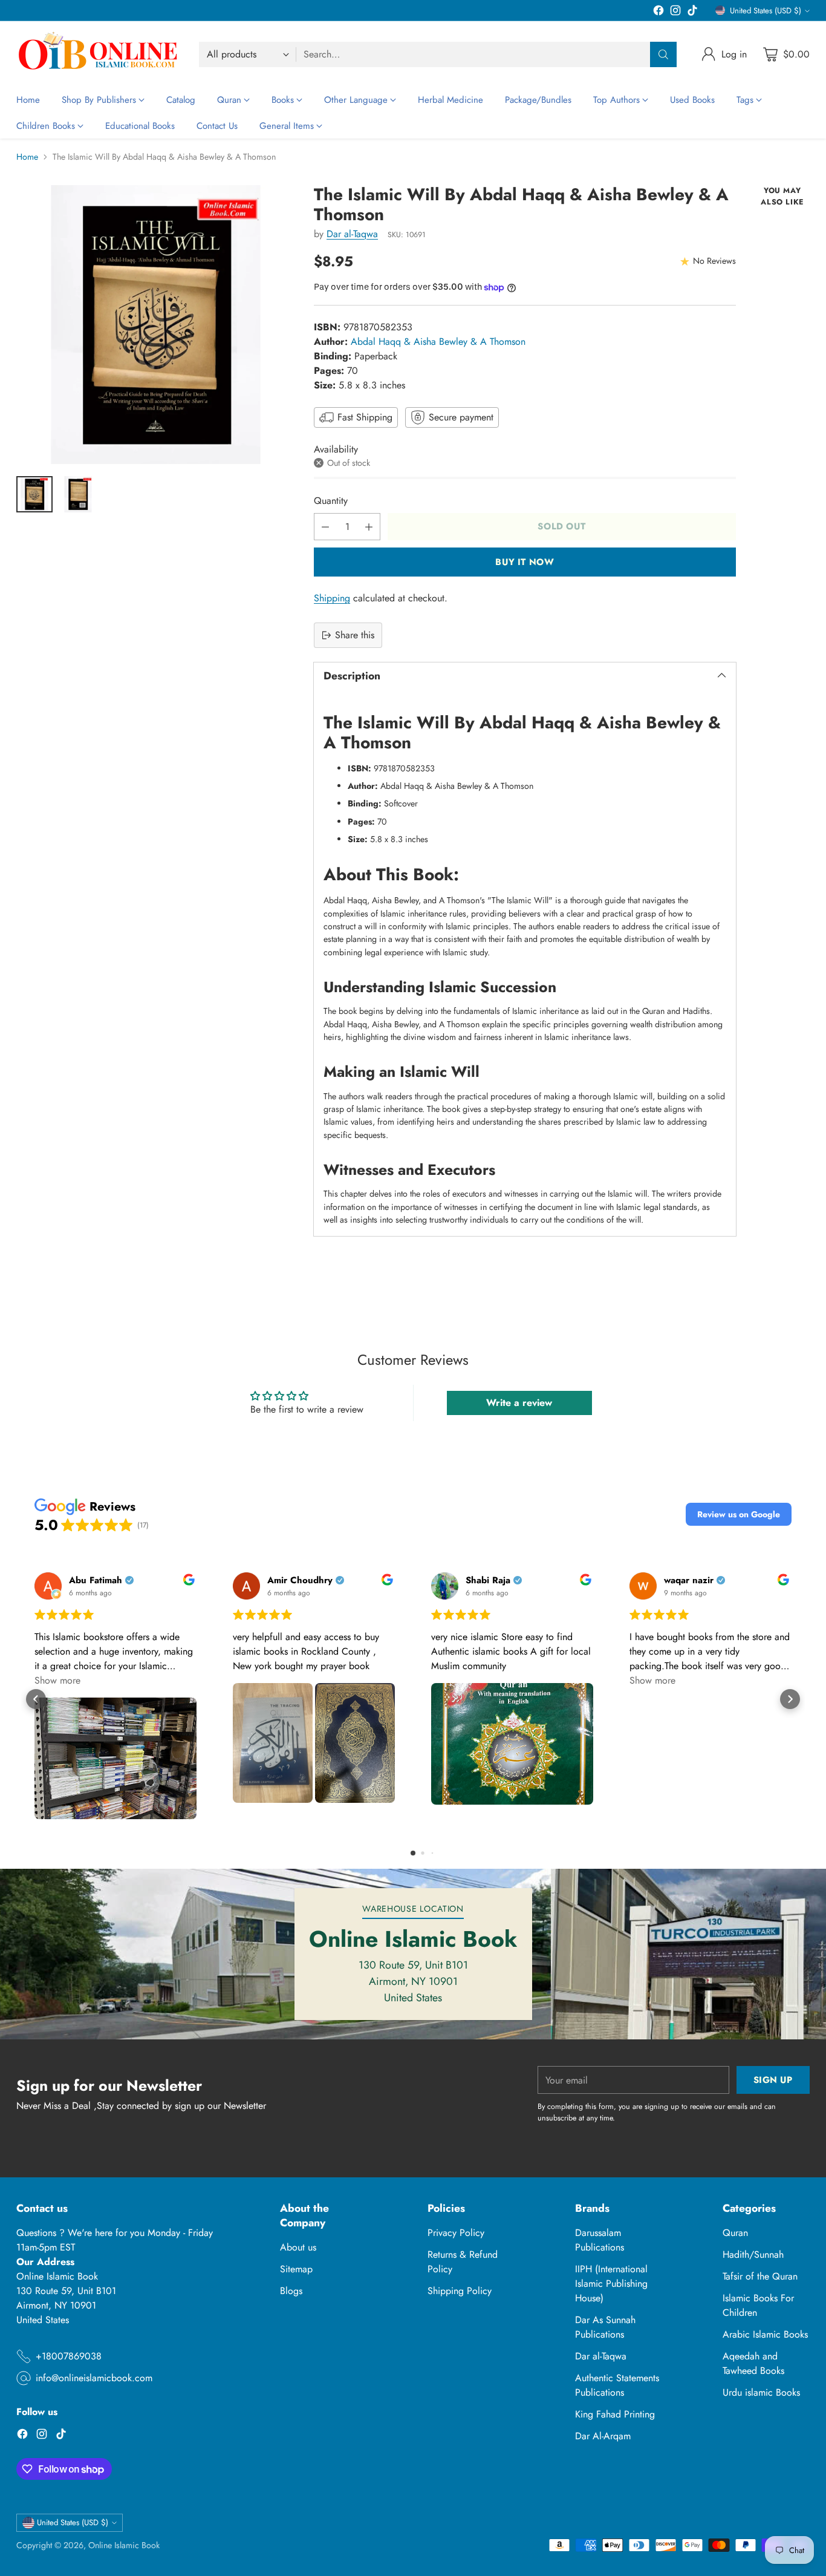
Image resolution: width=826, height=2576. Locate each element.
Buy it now (525, 562)
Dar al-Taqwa (352, 234)
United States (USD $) (766, 11)
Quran (735, 2233)
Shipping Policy (460, 2291)
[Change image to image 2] (78, 494)
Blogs (291, 2291)
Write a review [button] (519, 1403)
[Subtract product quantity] (325, 527)
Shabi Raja (488, 1581)
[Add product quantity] (369, 527)
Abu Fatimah (96, 1581)
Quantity (331, 501)
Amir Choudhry (300, 1581)
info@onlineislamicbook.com (94, 2378)
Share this (355, 635)
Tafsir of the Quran (760, 2276)
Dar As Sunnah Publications (605, 2327)
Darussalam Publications (600, 2240)
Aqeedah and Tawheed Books (753, 2363)
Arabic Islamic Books (765, 2334)
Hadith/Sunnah (753, 2254)
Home (27, 157)
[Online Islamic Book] (98, 54)
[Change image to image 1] (34, 494)
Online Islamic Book (124, 2545)
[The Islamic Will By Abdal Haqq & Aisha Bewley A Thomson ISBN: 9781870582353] (156, 325)
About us (298, 2247)
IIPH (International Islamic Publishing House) (611, 2283)
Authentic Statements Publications (617, 2385)
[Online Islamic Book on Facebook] (659, 12)
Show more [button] (57, 1680)
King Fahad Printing (615, 2414)
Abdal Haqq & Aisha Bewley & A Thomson (438, 342)
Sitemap (296, 2269)
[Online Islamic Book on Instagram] (675, 12)
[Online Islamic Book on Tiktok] (692, 12)
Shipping (332, 598)
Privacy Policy (456, 2233)
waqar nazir (689, 1581)
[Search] (663, 54)
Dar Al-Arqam (603, 2436)
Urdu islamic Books (761, 2392)
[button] (739, 1514)
